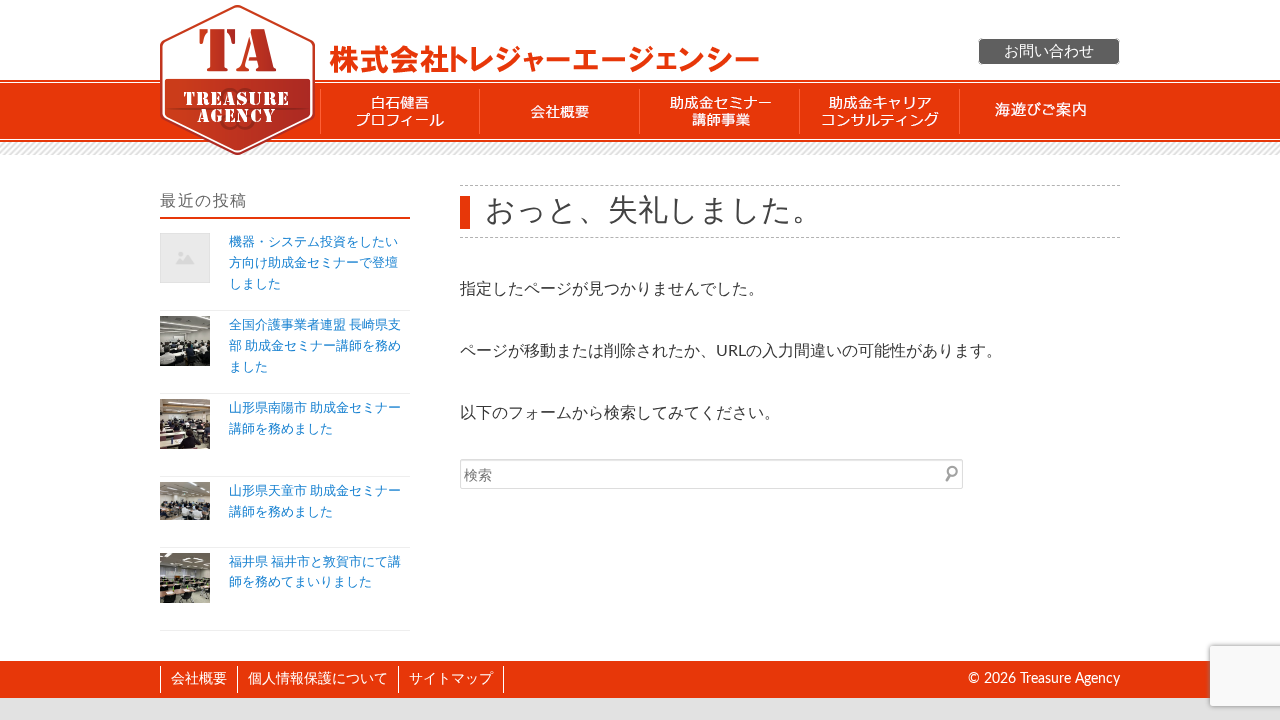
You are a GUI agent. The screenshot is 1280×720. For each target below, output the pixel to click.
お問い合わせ (1049, 51)
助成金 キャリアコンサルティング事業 (880, 111)
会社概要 (560, 111)
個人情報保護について (318, 679)
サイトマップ (451, 679)
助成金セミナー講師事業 (720, 111)
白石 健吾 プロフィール (400, 111)
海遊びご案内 (1040, 111)
